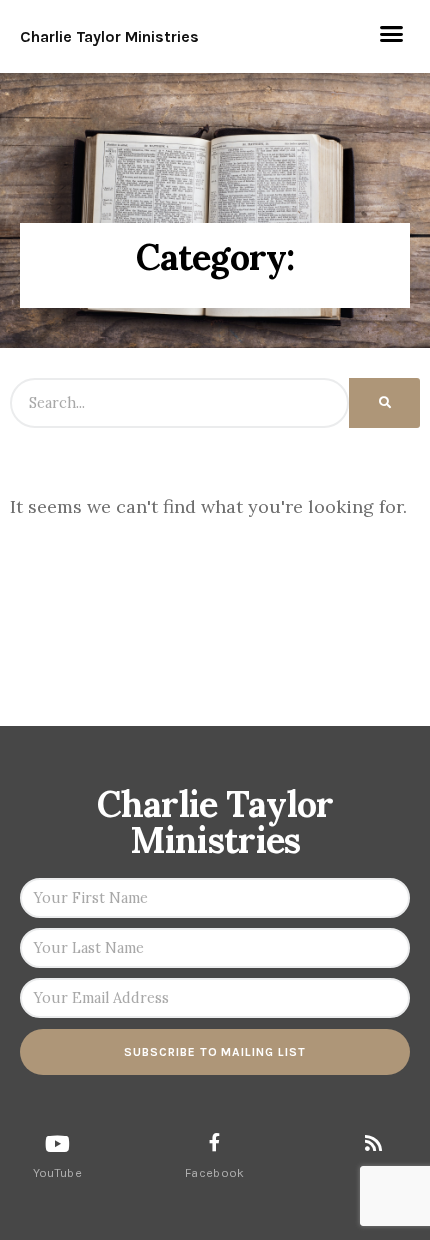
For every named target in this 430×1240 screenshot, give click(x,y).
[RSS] (373, 1142)
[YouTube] (57, 1144)
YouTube (57, 1173)
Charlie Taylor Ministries (109, 36)
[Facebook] (215, 1142)
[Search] (384, 403)
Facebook (214, 1173)
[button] (392, 34)
